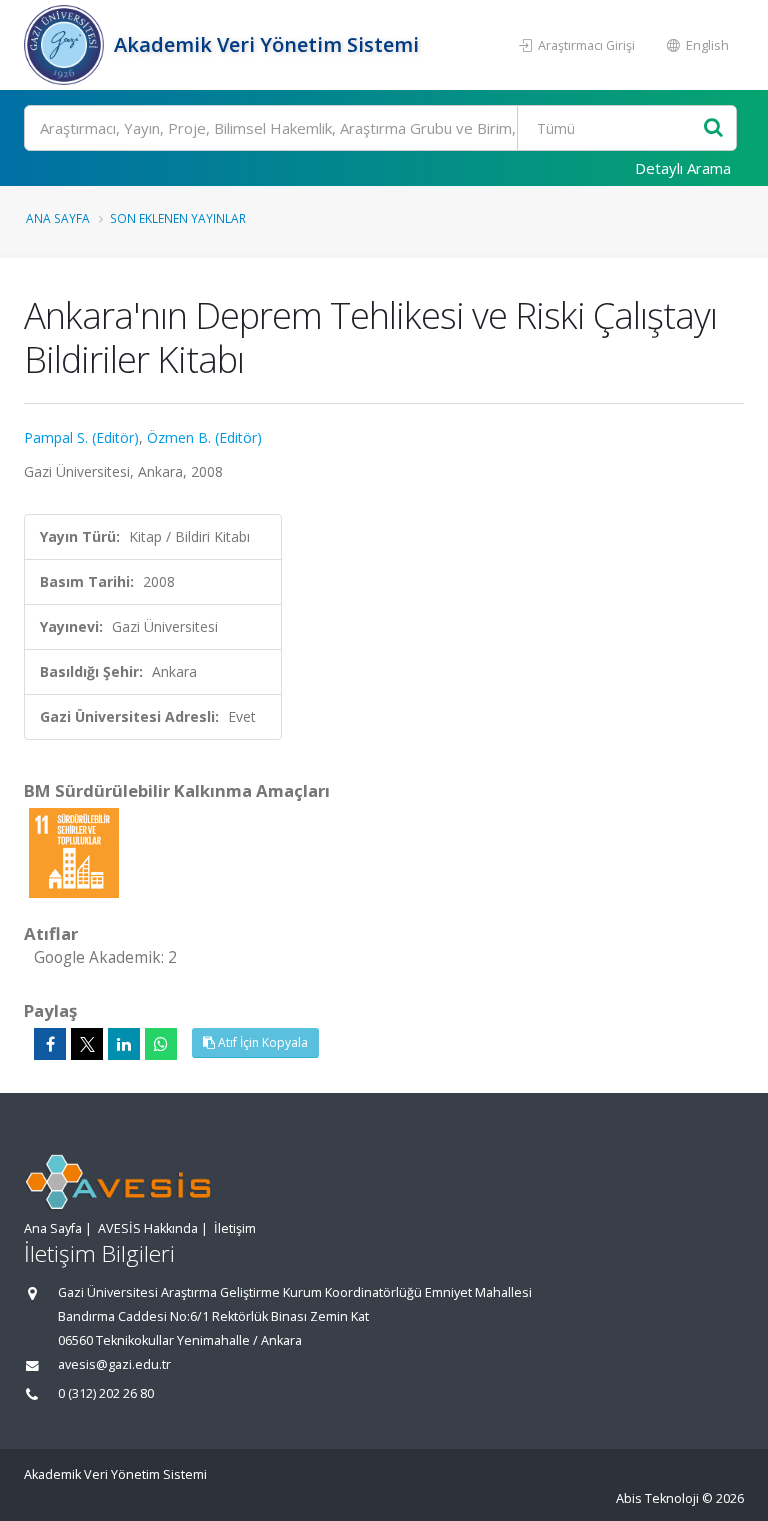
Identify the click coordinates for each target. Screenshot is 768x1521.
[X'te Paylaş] (87, 1044)
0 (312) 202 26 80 (106, 1393)
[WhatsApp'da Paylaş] (161, 1044)
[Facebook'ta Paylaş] (50, 1044)
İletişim (235, 1228)
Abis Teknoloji (657, 1498)
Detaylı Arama (683, 168)
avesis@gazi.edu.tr (114, 1364)
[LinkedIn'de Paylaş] (124, 1044)
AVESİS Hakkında (148, 1228)
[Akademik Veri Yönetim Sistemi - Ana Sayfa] (66, 45)
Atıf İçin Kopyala (261, 1042)
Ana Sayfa (58, 218)
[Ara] (713, 128)
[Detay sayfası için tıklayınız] (74, 851)
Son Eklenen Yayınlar (178, 218)
